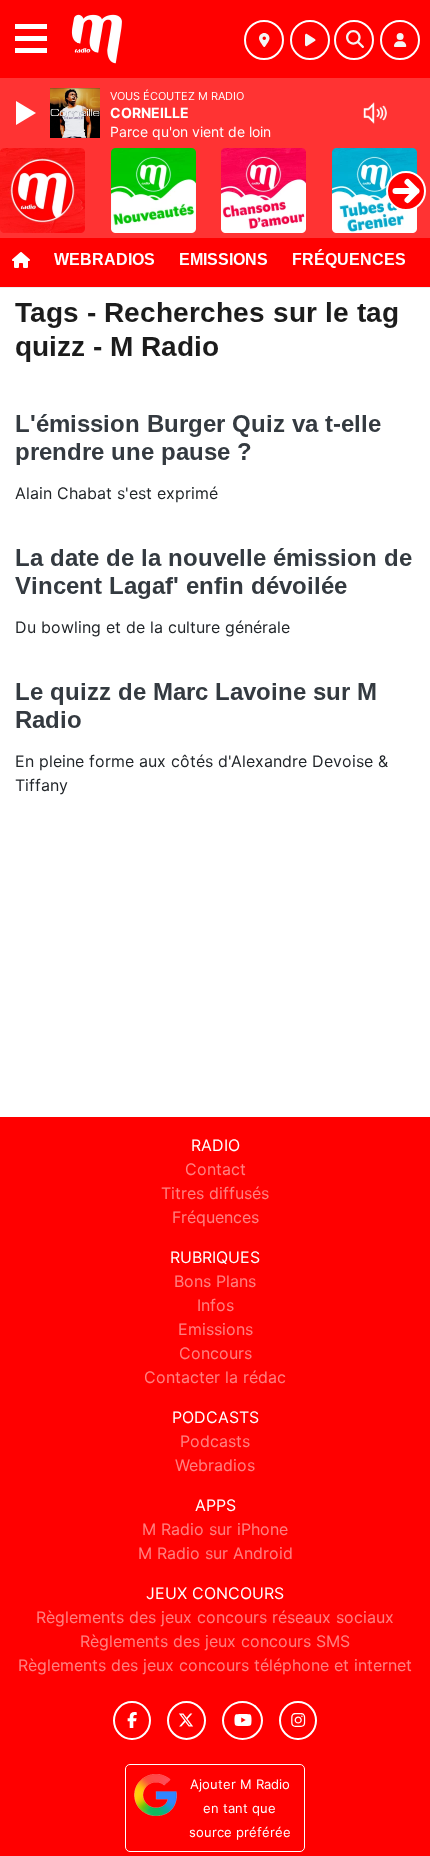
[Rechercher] (354, 40)
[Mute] (375, 113)
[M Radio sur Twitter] (186, 1720)
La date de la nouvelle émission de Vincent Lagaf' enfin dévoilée (213, 571)
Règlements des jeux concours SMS (215, 1641)
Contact (215, 1169)
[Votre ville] (264, 40)
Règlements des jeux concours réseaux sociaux (215, 1617)
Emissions (223, 259)
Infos (215, 1305)
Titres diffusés (215, 1193)
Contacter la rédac (215, 1377)
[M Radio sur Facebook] (132, 1720)
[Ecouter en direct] (310, 40)
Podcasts (215, 1441)
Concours (215, 1353)
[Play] (28, 113)
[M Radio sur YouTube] (242, 1720)
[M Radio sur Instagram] (298, 1720)
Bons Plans (215, 1281)
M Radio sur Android (215, 1553)
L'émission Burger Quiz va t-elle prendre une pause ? (198, 437)
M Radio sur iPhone (215, 1529)
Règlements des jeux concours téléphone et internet (215, 1665)
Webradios (104, 259)
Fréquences (349, 259)
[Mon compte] (400, 40)
